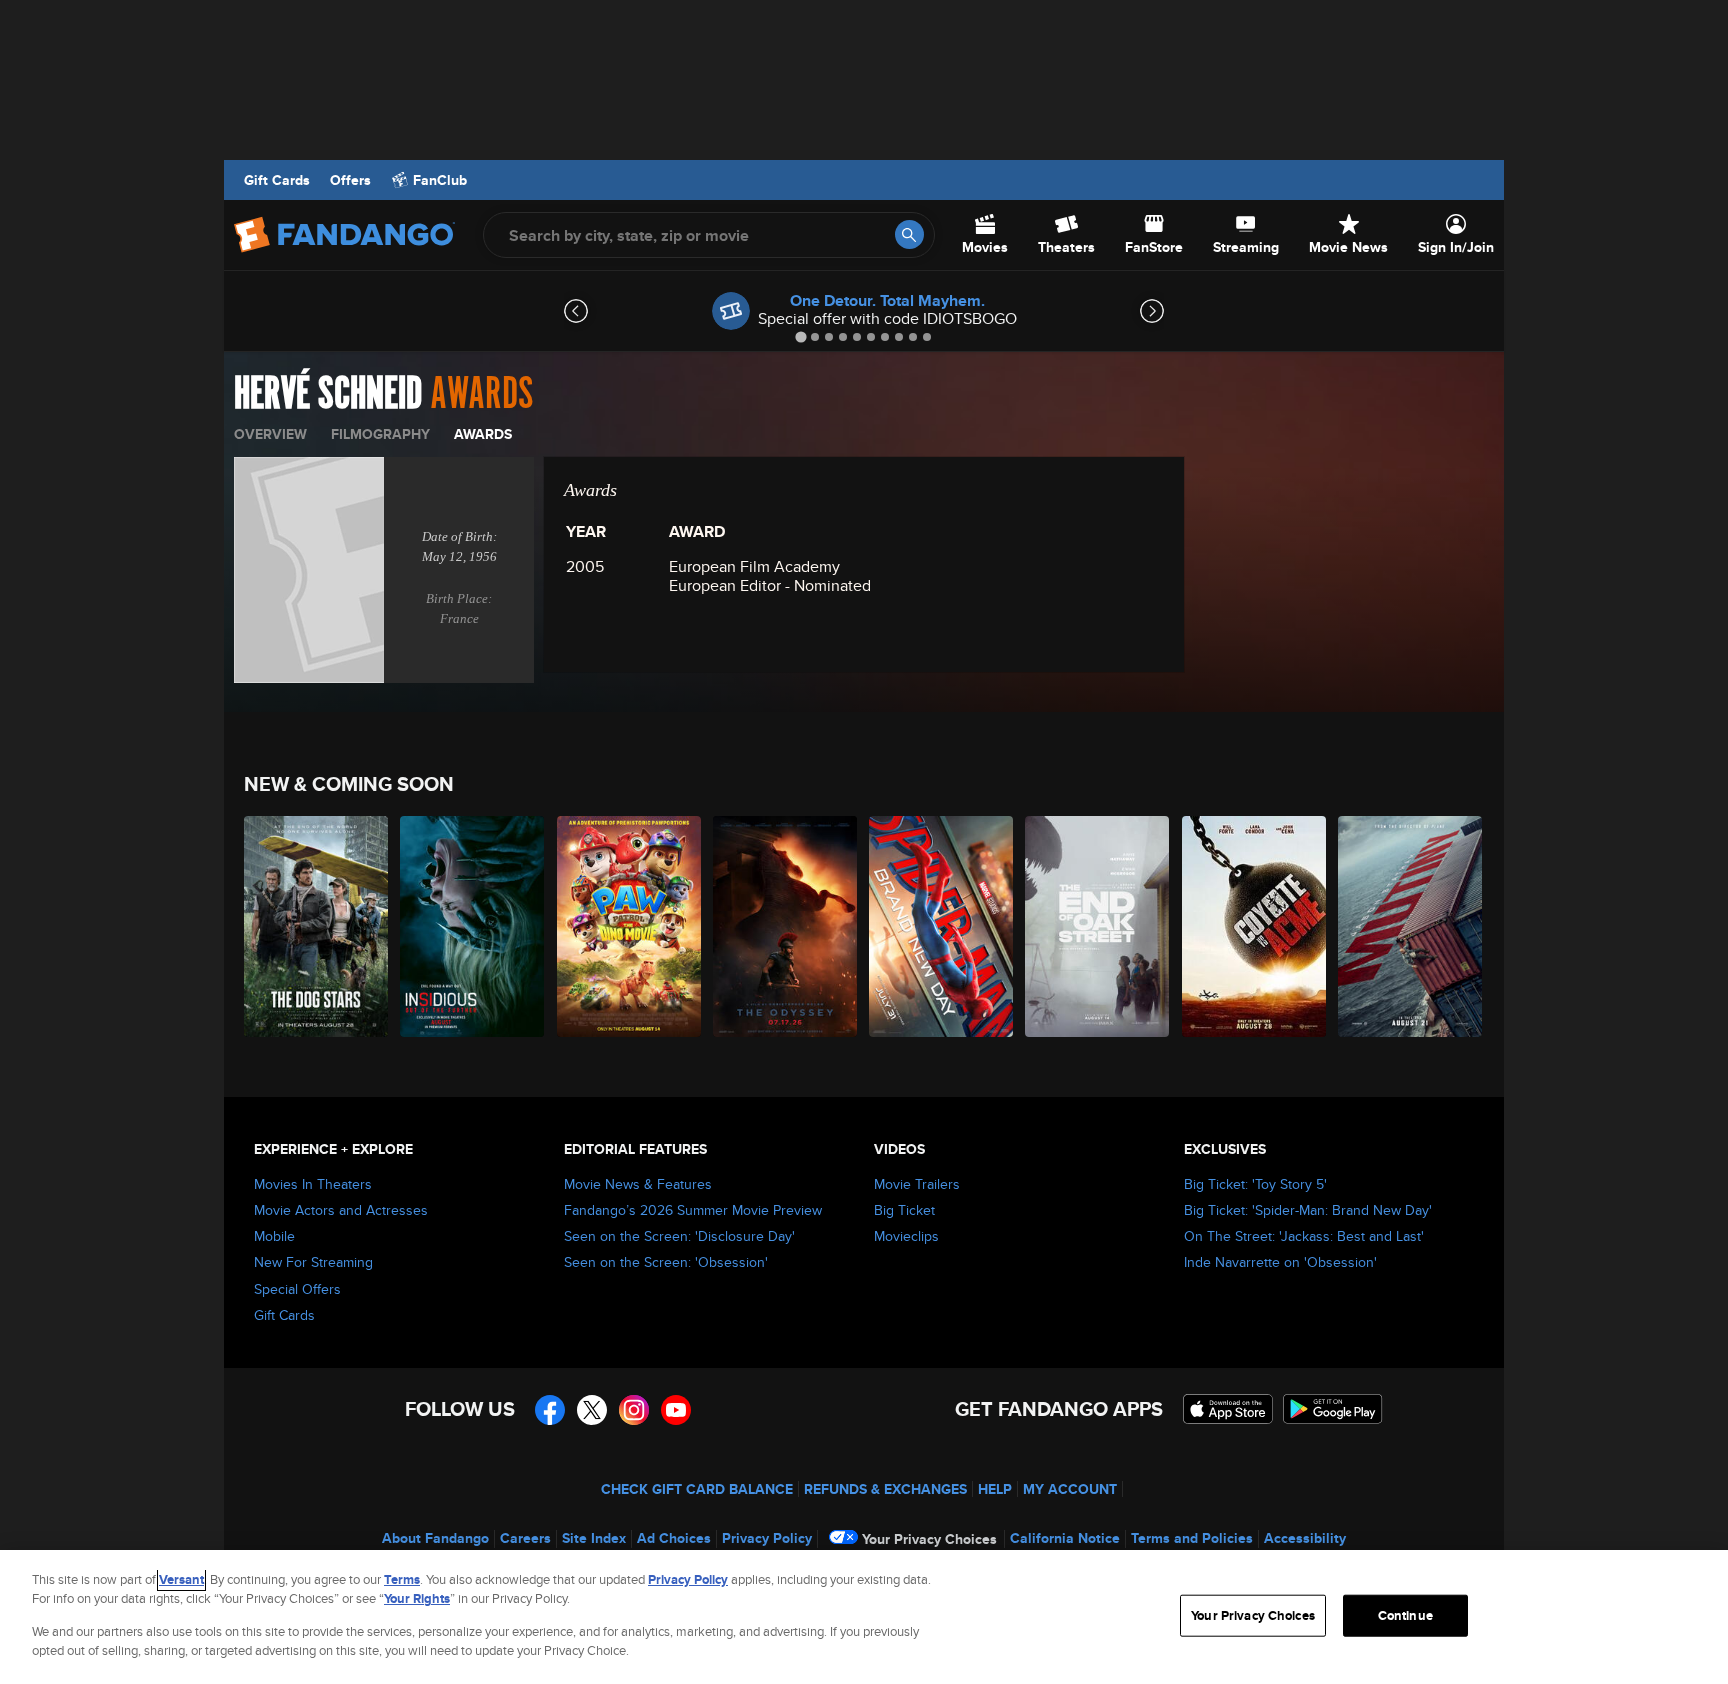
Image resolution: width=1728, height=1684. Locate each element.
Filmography (380, 434)
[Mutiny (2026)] (1411, 926)
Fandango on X (592, 1410)
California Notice (1065, 1538)
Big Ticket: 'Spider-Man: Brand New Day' (1308, 1210)
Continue (1405, 1615)
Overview (270, 434)
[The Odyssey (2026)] (786, 926)
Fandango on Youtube (676, 1410)
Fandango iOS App (1228, 1409)
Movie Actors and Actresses (341, 1210)
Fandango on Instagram (634, 1410)
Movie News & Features (638, 1184)
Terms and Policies (1192, 1538)
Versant (181, 1579)
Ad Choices (674, 1538)
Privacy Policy (767, 1538)
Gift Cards (277, 180)
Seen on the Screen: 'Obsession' (666, 1262)
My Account (1070, 1489)
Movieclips (906, 1236)
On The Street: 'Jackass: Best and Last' (1304, 1236)
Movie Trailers (917, 1184)
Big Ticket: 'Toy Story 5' (1255, 1184)
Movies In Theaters (313, 1184)
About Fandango (435, 1538)
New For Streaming (313, 1262)
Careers (525, 1538)
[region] (864, 1617)
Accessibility (1305, 1538)
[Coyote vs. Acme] (1255, 926)
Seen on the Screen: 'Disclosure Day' (679, 1236)
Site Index (594, 1538)
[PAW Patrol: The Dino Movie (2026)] (630, 926)
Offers (350, 180)
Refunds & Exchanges (885, 1489)
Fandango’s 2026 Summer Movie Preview (693, 1210)
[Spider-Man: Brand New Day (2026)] (942, 926)
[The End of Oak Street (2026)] (1098, 926)
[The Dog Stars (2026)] (317, 926)
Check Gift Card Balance (697, 1489)
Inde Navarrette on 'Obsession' (1280, 1262)
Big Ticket (904, 1210)
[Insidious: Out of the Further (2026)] (473, 926)
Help (995, 1489)
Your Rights (417, 1598)
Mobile (274, 1236)
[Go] (909, 234)
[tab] (800, 336)
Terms (402, 1579)
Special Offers (297, 1289)
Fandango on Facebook (550, 1410)
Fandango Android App (1333, 1409)
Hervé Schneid (328, 394)
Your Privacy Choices (929, 1539)
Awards (483, 434)
